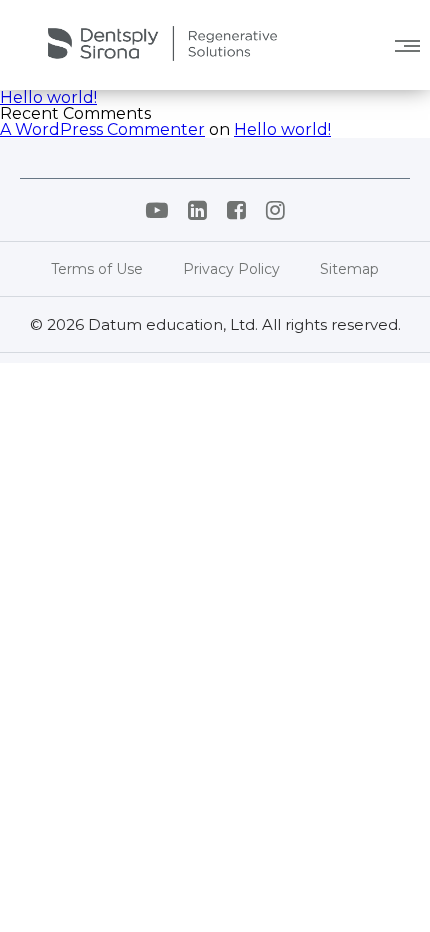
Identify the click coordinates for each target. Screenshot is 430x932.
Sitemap (349, 269)
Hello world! (48, 97)
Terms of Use (97, 269)
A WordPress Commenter (102, 129)
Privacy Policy (231, 269)
